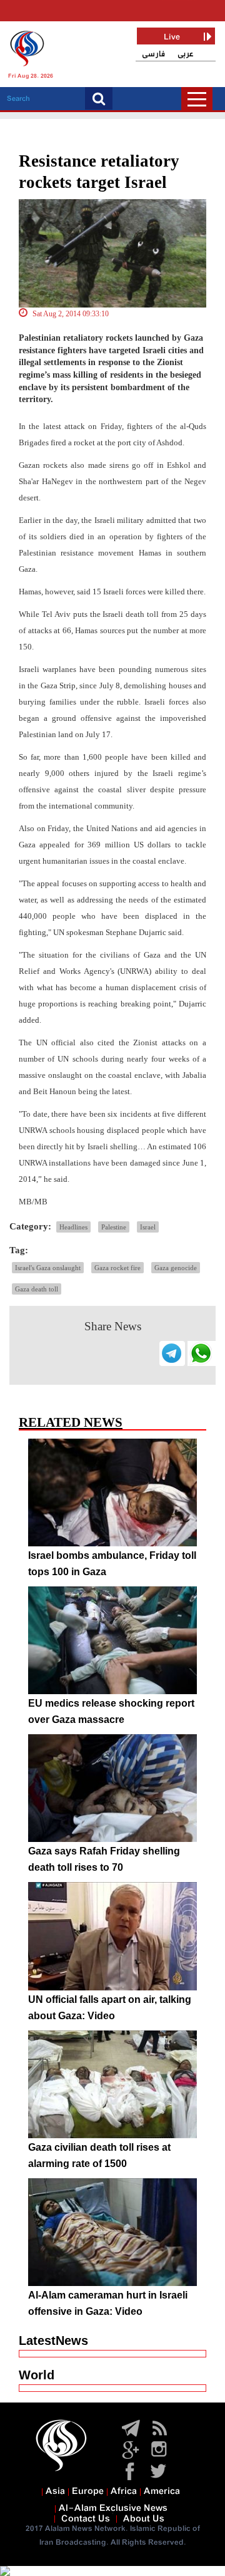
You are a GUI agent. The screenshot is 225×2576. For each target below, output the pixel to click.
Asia (55, 2491)
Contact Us (86, 2519)
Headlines (73, 1227)
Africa (124, 2491)
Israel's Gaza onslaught (48, 1268)
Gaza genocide (176, 1268)
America (162, 2491)
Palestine (114, 1227)
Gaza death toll (37, 1289)
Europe (88, 2491)
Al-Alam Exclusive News (113, 2508)
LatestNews (53, 2341)
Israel (148, 1227)
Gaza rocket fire (117, 1268)
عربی (186, 54)
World (37, 2375)
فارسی (153, 54)
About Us (144, 2519)
